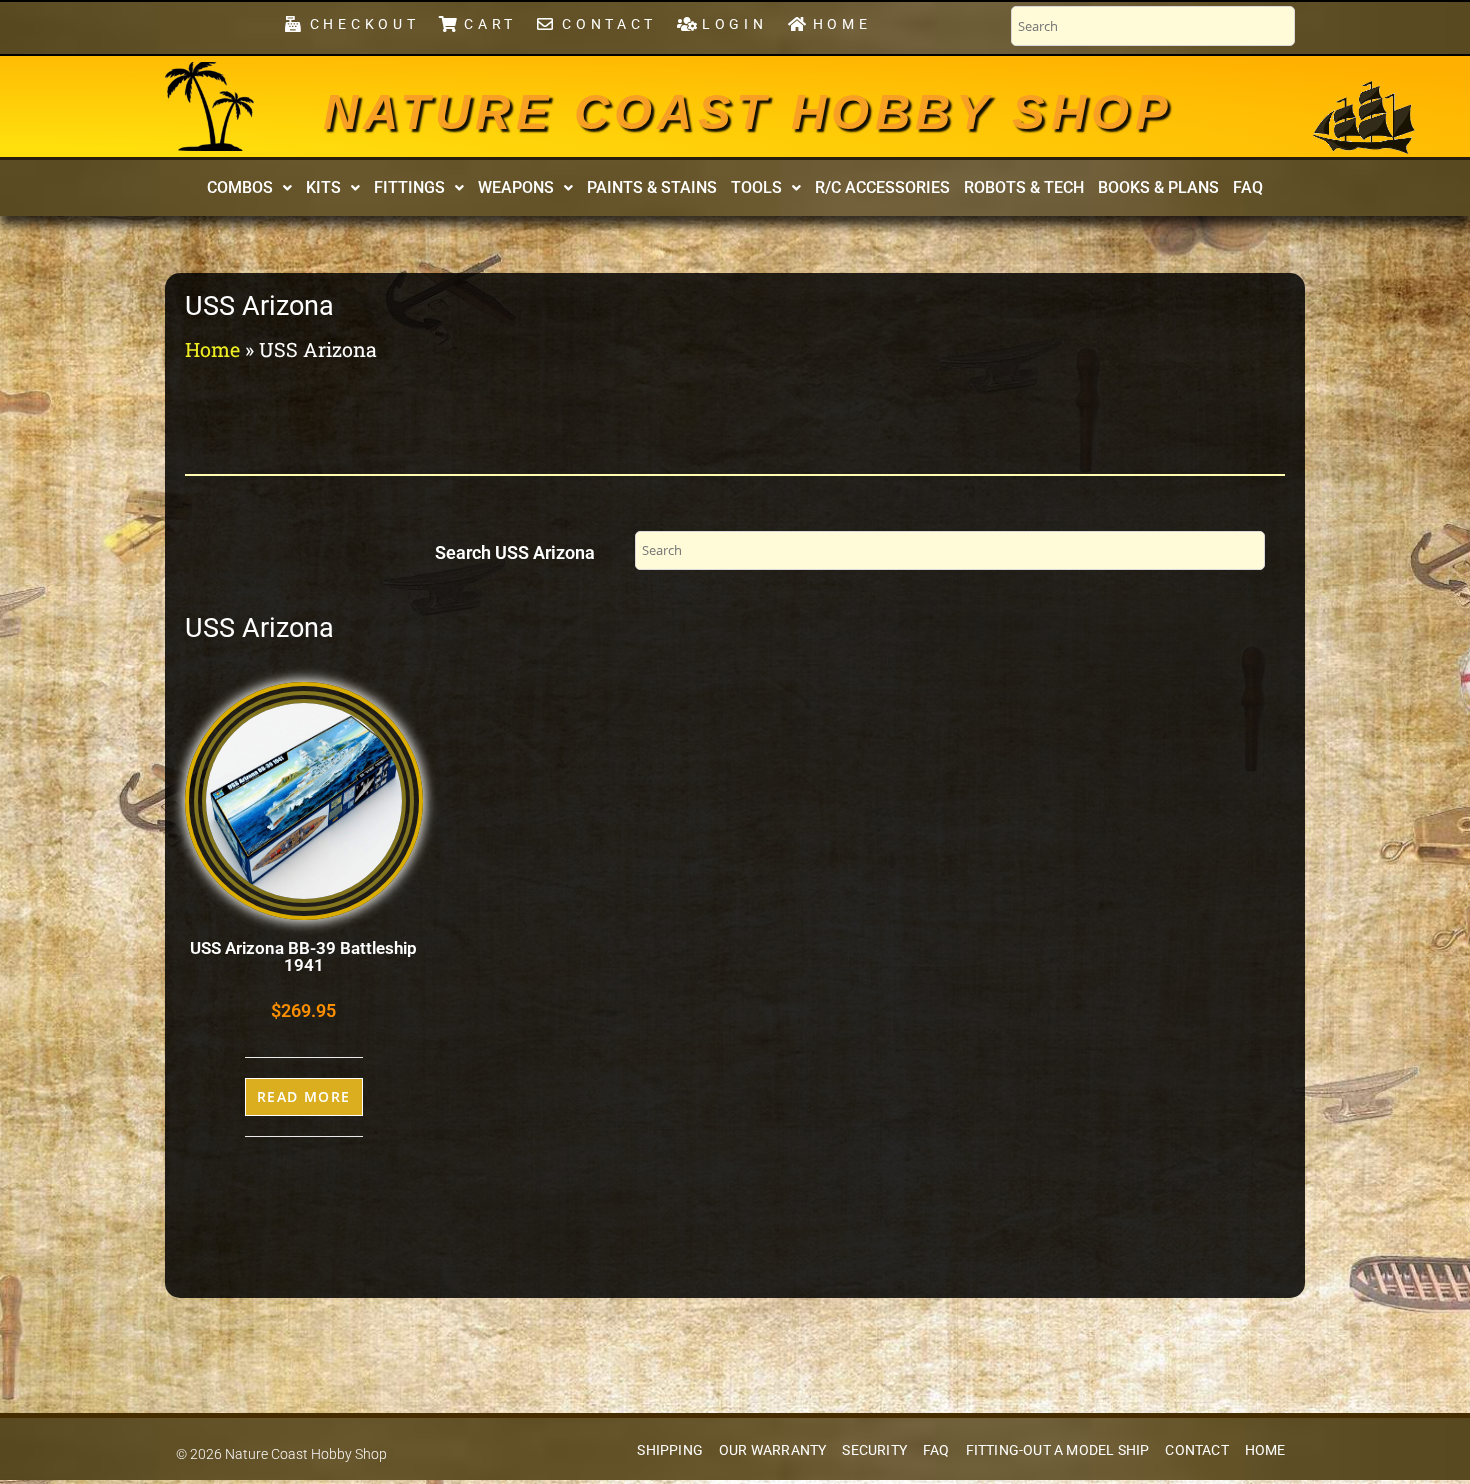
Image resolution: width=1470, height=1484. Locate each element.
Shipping (670, 1450)
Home (212, 349)
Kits (323, 187)
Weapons (516, 187)
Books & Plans (1158, 187)
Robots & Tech (1024, 187)
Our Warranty (772, 1450)
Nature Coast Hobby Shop (748, 112)
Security (874, 1450)
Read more (304, 1096)
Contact (1196, 1450)
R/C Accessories (882, 187)
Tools (756, 187)
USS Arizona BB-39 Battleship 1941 (303, 956)
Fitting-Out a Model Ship (1058, 1450)
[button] (249, 188)
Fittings (409, 187)
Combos (240, 187)
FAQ (1248, 187)
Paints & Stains (652, 187)
